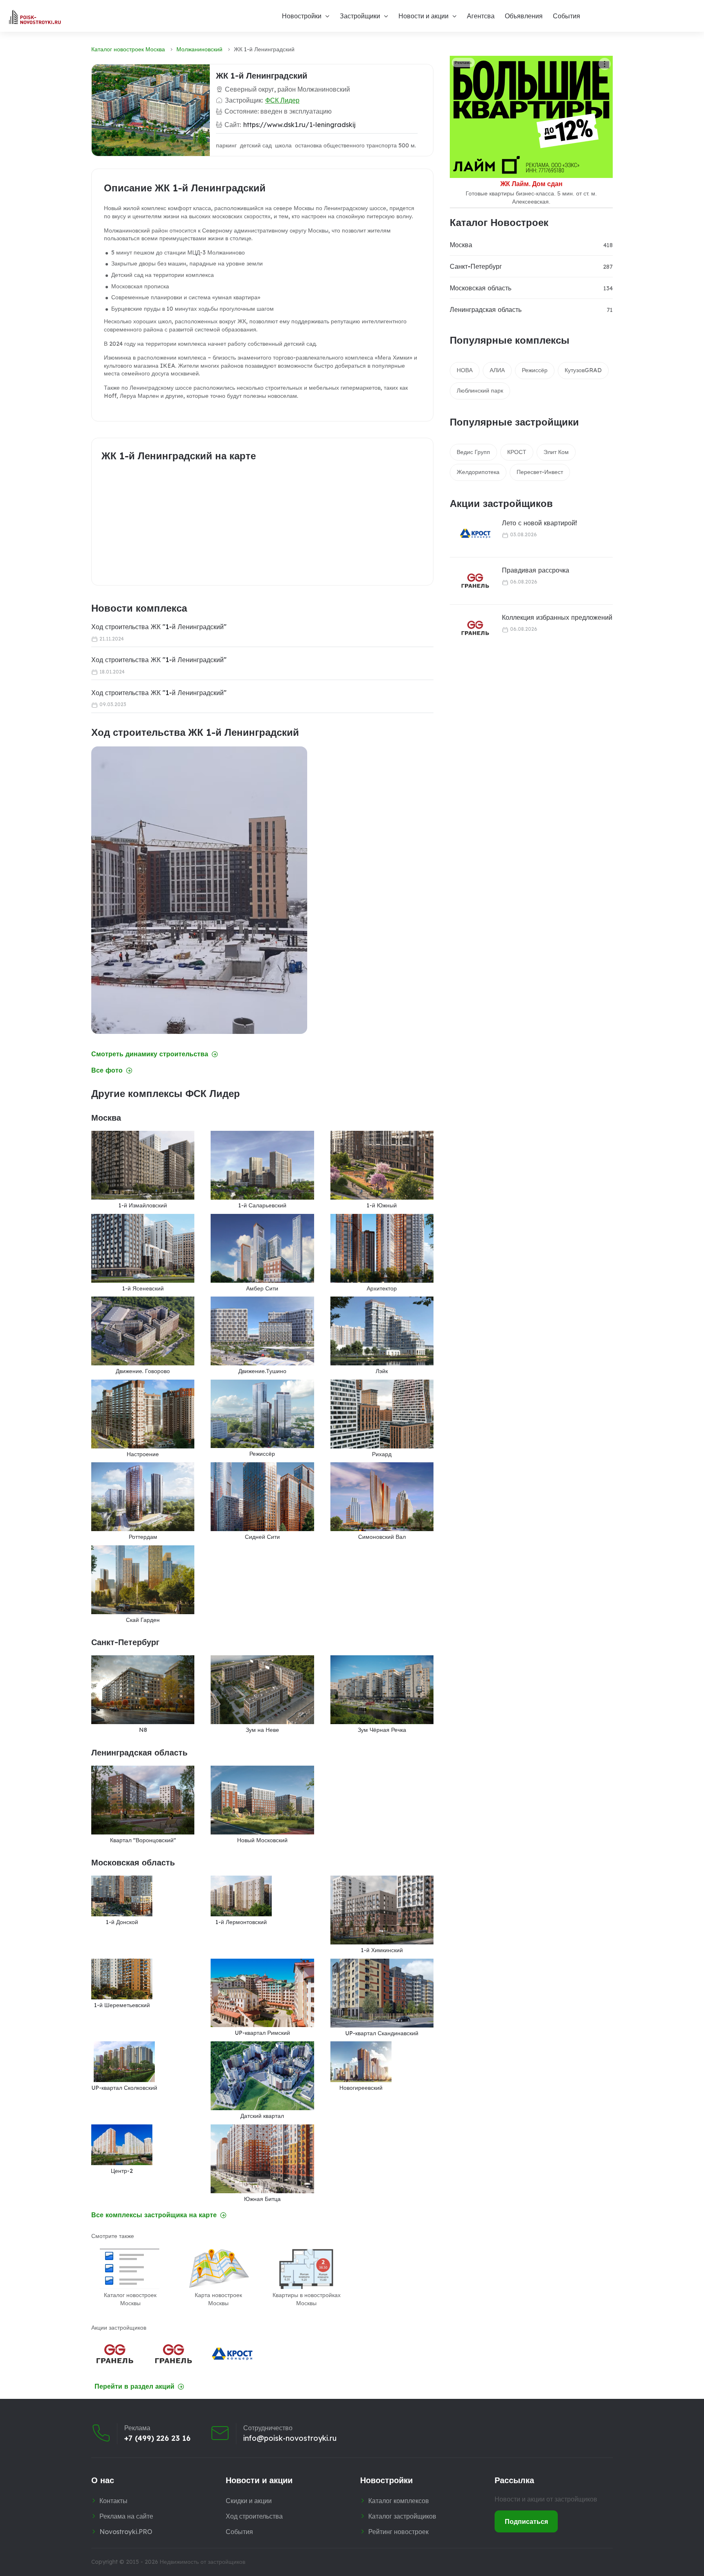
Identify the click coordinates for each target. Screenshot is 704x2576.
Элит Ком (556, 452)
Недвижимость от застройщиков (202, 2562)
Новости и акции (423, 16)
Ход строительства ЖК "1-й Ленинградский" (159, 627)
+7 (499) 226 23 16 (157, 2438)
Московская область (481, 288)
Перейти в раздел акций (134, 2386)
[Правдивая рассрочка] (470, 581)
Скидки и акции (249, 2501)
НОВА (465, 370)
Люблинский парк (480, 391)
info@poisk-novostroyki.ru (290, 2438)
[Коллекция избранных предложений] (470, 628)
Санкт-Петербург (476, 266)
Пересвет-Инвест (540, 472)
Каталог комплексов (399, 2501)
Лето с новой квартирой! (539, 523)
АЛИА (497, 370)
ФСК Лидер (282, 100)
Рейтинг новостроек (398, 2532)
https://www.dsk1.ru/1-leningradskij (299, 125)
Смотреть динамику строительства (150, 1054)
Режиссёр (535, 370)
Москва (461, 245)
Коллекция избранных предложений (557, 617)
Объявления (524, 16)
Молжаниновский (199, 49)
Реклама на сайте (126, 2516)
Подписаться (526, 2521)
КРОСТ (517, 452)
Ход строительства (254, 2516)
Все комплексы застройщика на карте (154, 2215)
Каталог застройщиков (402, 2516)
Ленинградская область (486, 309)
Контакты (113, 2501)
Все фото (107, 1070)
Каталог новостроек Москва (128, 49)
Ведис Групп (473, 452)
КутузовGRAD (583, 370)
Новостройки (302, 16)
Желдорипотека (478, 472)
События (566, 16)
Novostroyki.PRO (126, 2532)
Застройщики (360, 16)
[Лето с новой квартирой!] (470, 534)
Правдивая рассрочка (536, 570)
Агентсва (481, 16)
